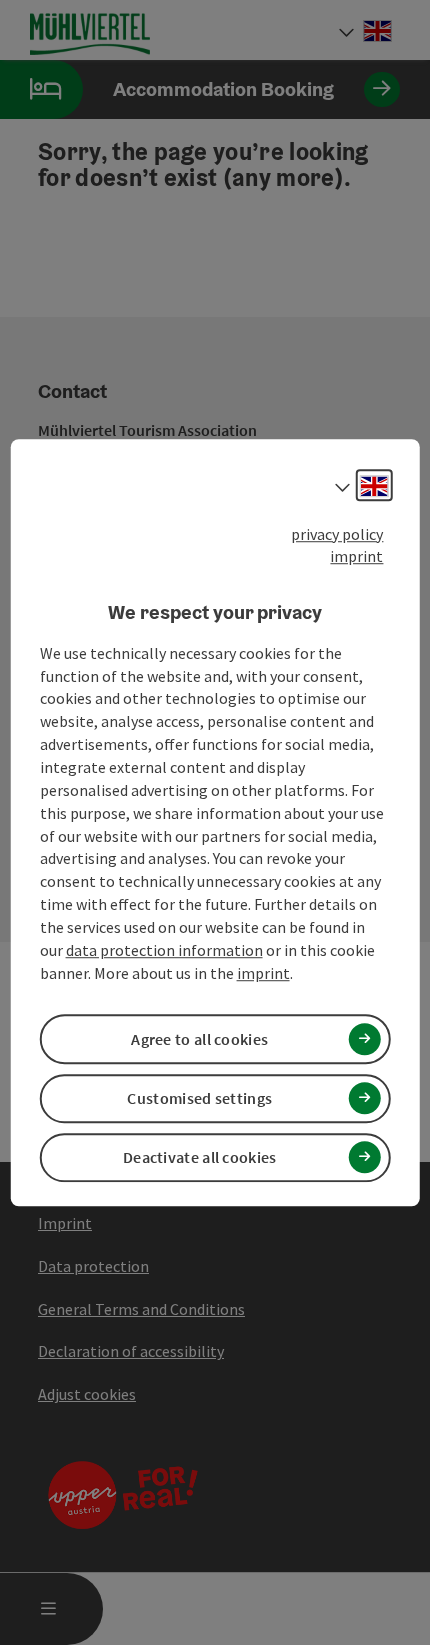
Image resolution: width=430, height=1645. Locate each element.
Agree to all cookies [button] (199, 1039)
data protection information (164, 950)
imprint (356, 557)
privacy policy (337, 534)
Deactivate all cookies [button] (200, 1157)
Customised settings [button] (199, 1098)
